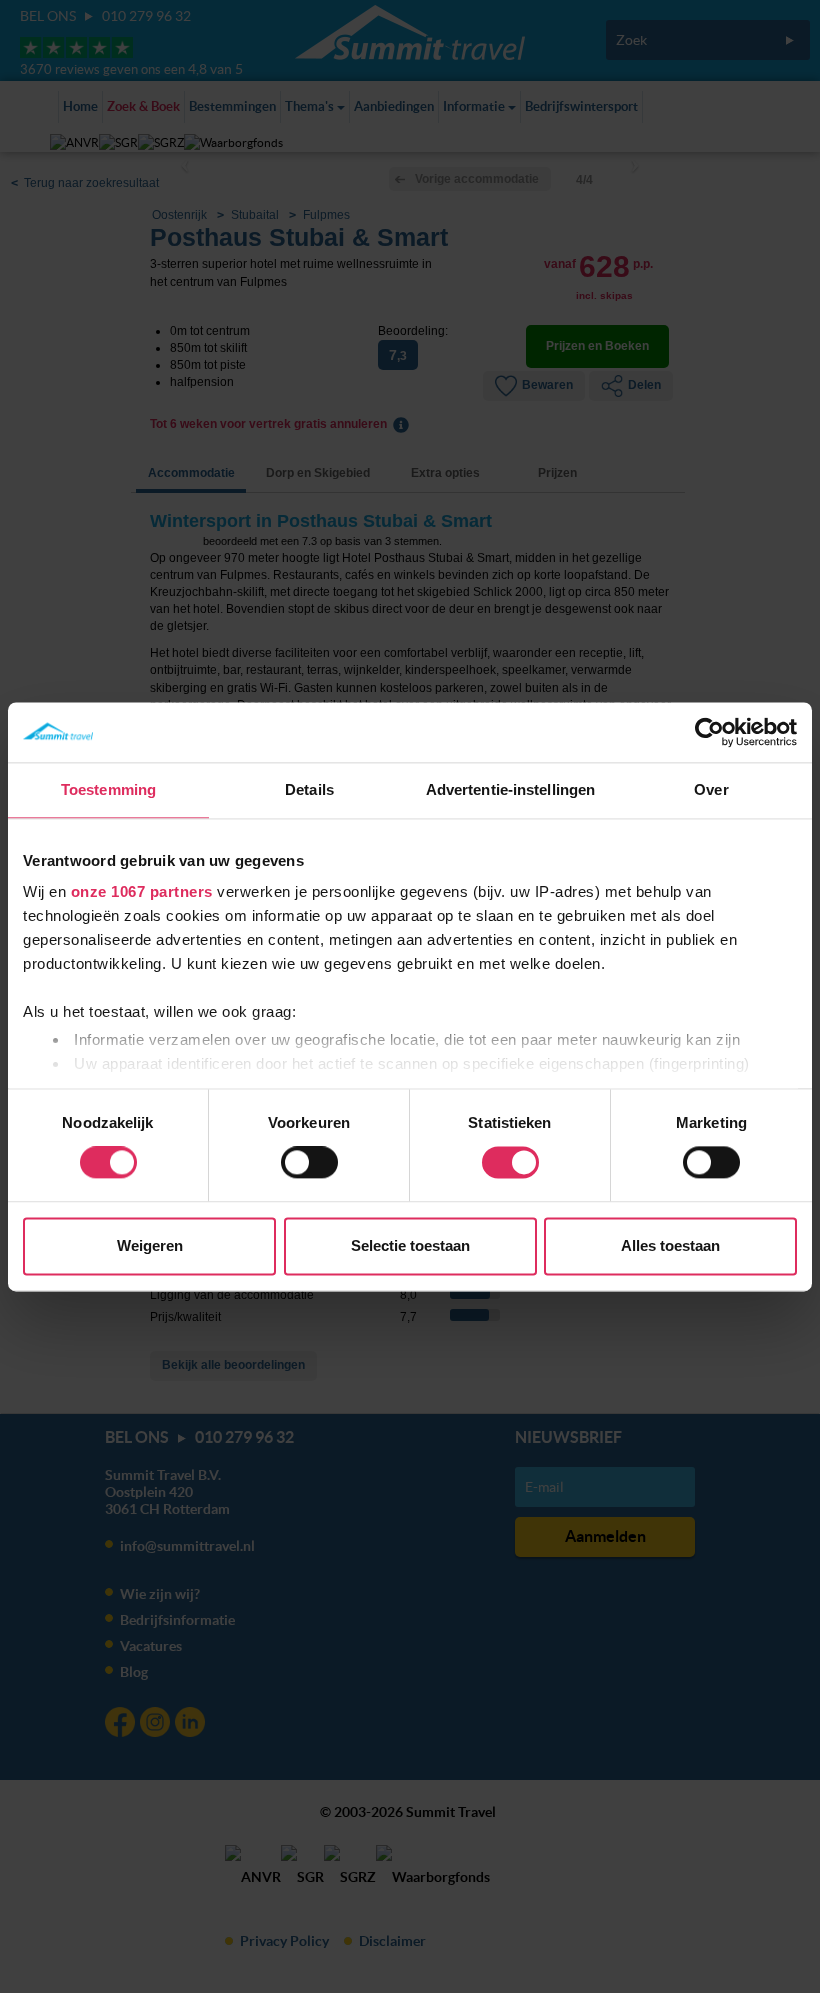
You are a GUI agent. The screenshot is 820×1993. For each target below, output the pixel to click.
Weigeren (150, 1245)
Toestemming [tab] (108, 789)
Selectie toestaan (410, 1245)
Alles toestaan (670, 1245)
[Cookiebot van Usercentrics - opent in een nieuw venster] (709, 732)
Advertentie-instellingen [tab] (510, 789)
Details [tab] (309, 789)
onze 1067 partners (142, 891)
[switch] (309, 1163)
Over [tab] (711, 789)
